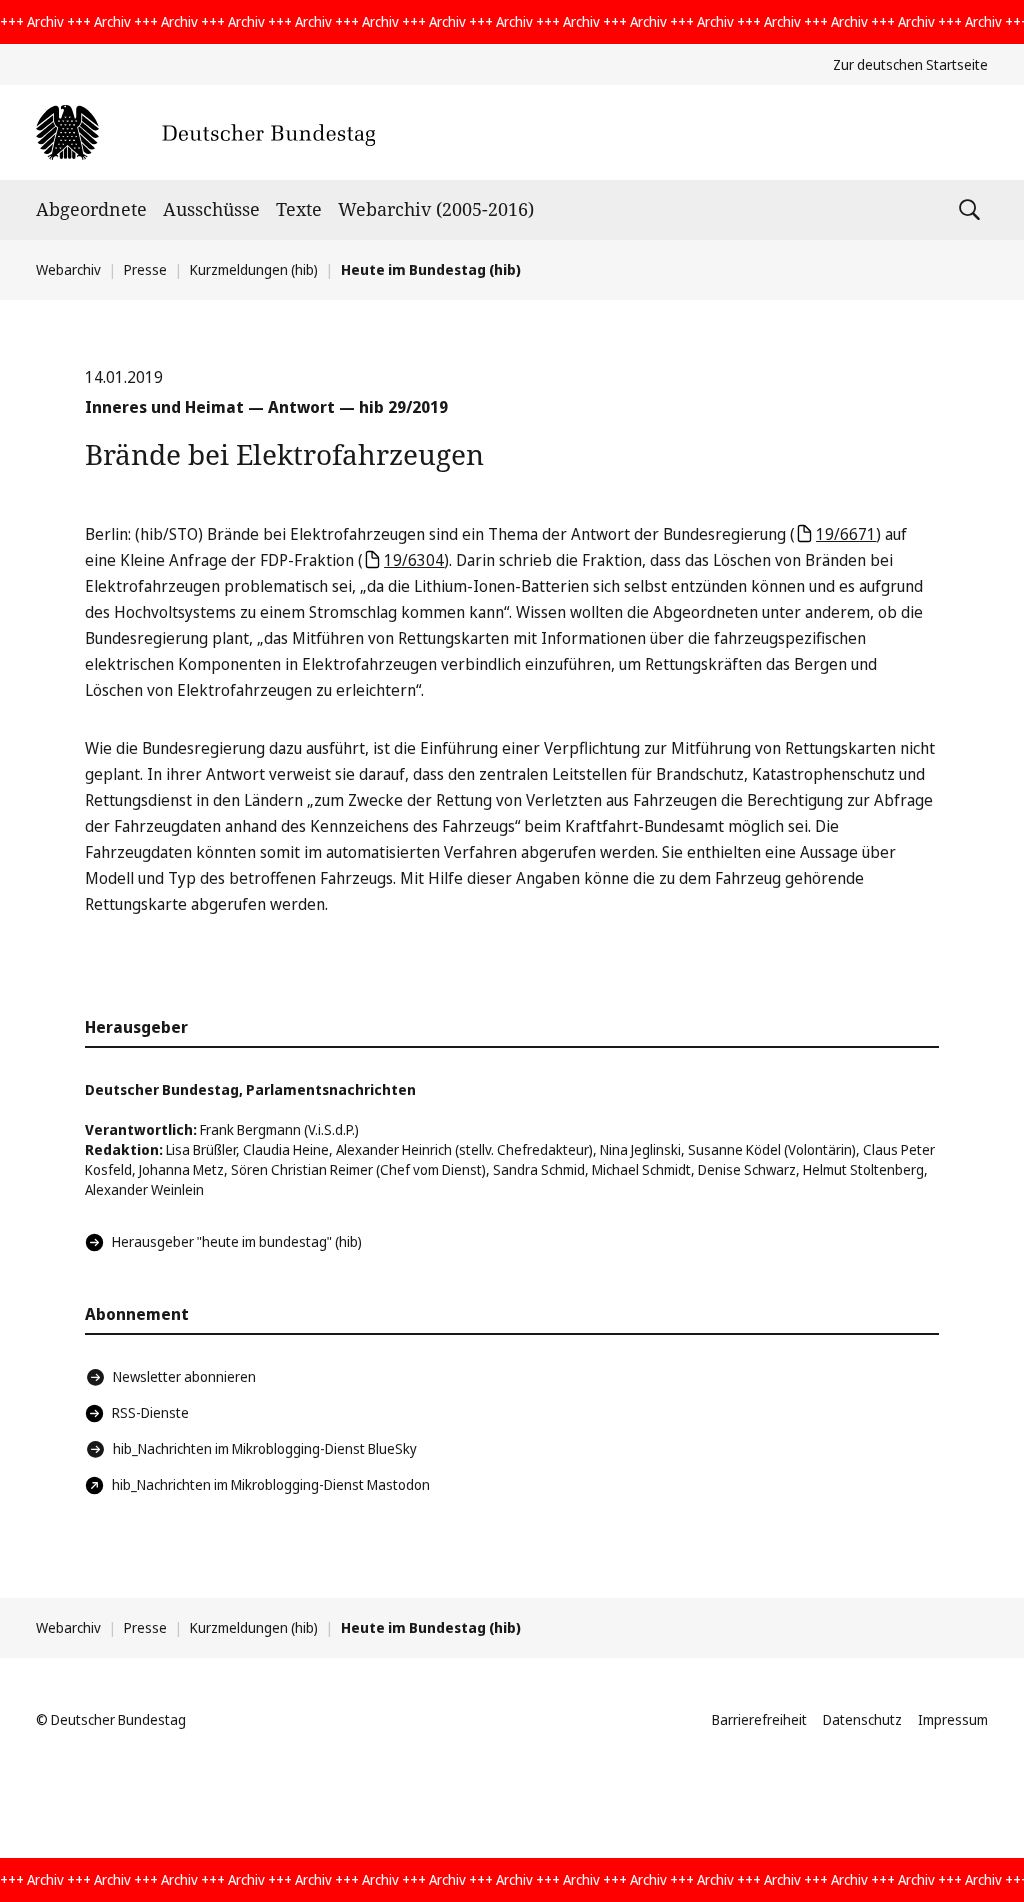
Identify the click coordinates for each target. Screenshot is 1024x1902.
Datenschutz (862, 1719)
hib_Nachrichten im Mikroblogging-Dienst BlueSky (265, 1448)
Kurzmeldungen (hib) (254, 269)
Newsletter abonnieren (184, 1376)
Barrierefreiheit (759, 1719)
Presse (145, 269)
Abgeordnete (91, 209)
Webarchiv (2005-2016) (436, 209)
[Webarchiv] (205, 132)
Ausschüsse (211, 209)
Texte (299, 209)
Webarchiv (68, 269)
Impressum (953, 1719)
